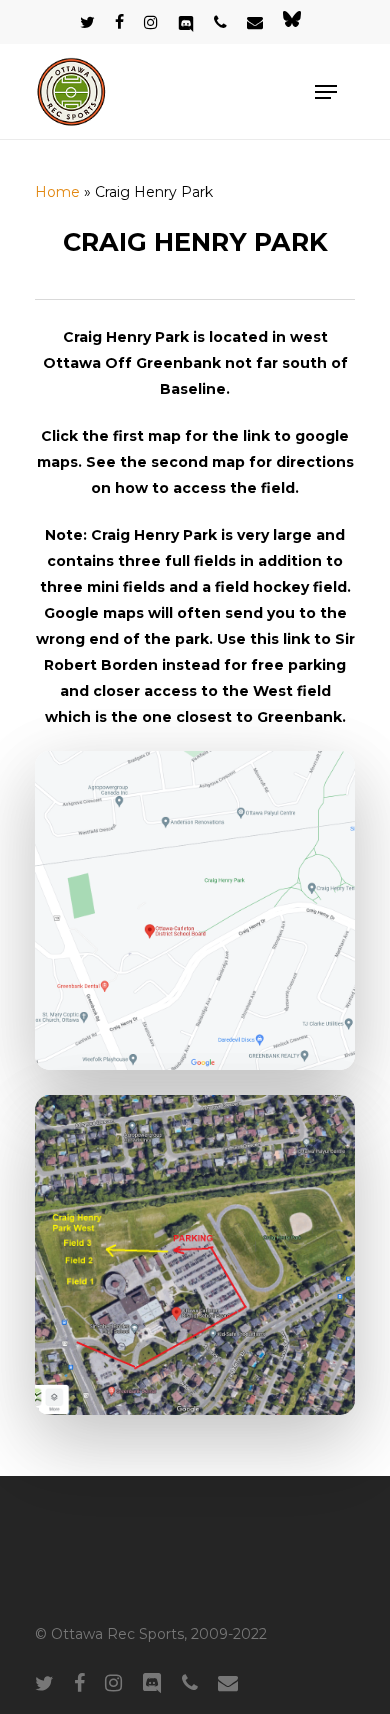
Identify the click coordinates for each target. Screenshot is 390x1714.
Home (57, 192)
